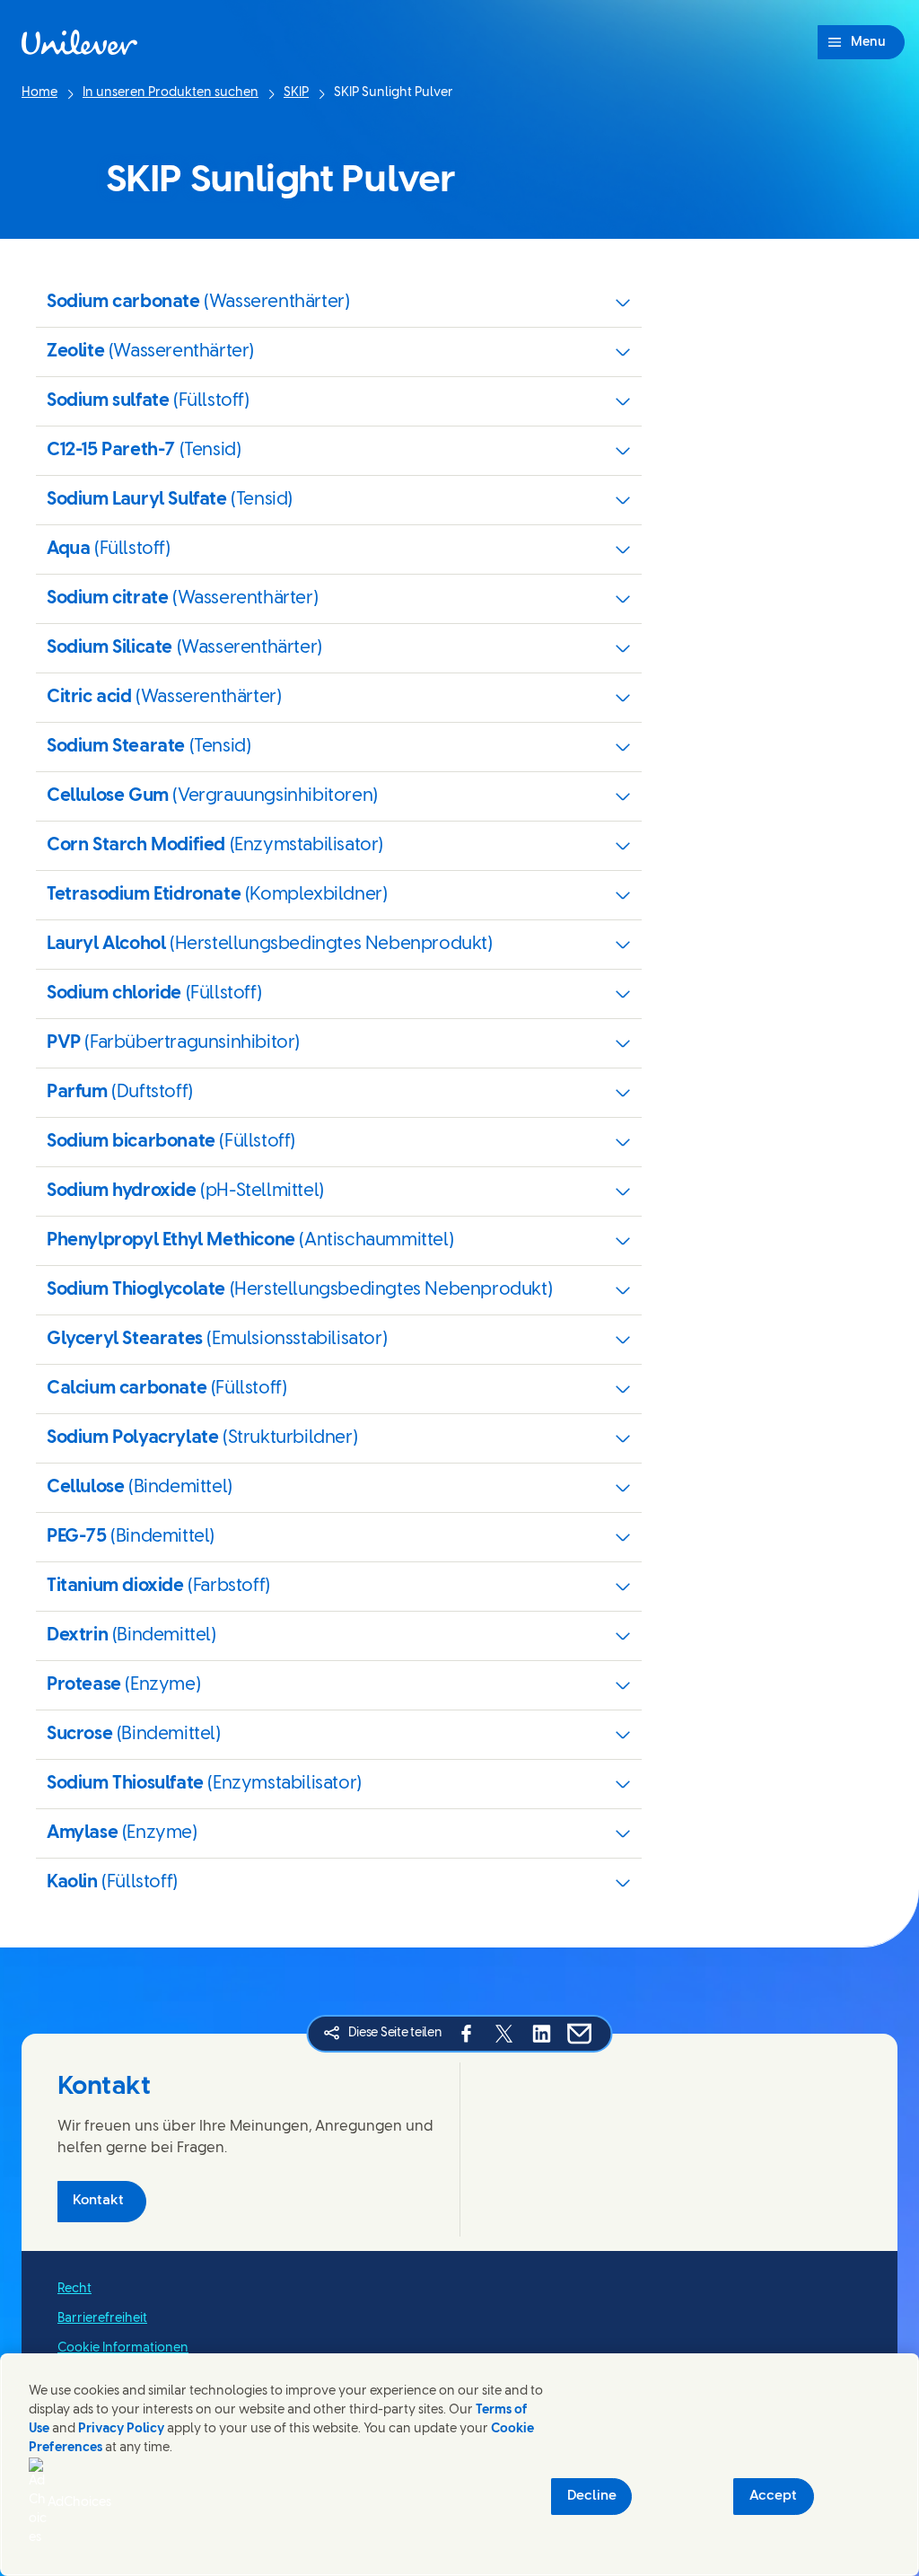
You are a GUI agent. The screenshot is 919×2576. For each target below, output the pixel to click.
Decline (592, 2496)
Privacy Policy (121, 2429)
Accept (773, 2496)
